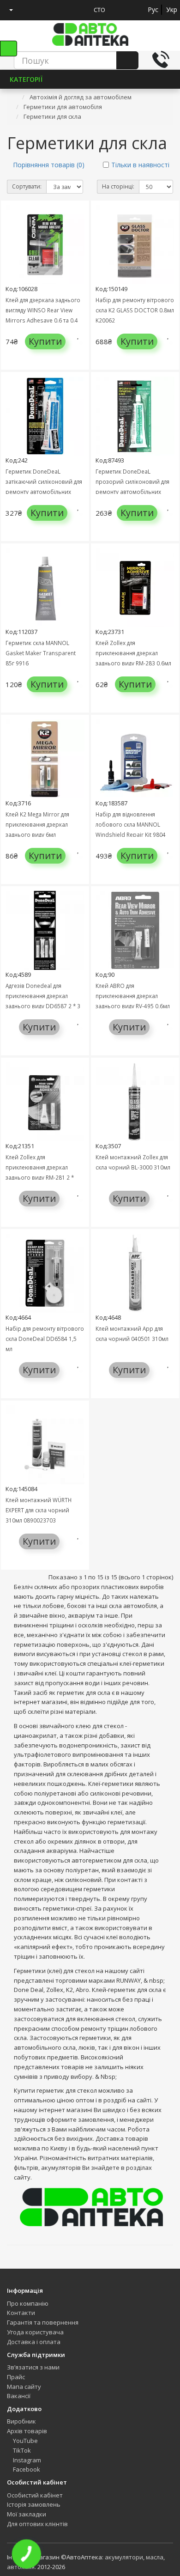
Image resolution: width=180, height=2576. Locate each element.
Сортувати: (27, 186)
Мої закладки (27, 2514)
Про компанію (28, 2303)
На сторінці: (118, 186)
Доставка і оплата (34, 2342)
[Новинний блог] (62, 10)
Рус (153, 9)
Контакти (21, 2313)
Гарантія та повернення (43, 2322)
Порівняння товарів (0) (49, 165)
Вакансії (19, 2396)
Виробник (21, 2421)
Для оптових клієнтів (37, 2524)
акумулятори (124, 2557)
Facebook (26, 2469)
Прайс (16, 2377)
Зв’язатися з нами (33, 2367)
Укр (172, 9)
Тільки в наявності (140, 165)
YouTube (25, 2441)
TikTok (21, 2450)
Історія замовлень (34, 2504)
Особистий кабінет (35, 2495)
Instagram (26, 2460)
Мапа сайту (24, 2387)
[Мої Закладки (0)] (28, 10)
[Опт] (79, 10)
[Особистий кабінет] (8, 10)
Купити (45, 341)
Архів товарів (27, 2431)
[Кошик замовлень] (45, 10)
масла (155, 2557)
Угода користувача (35, 2332)
